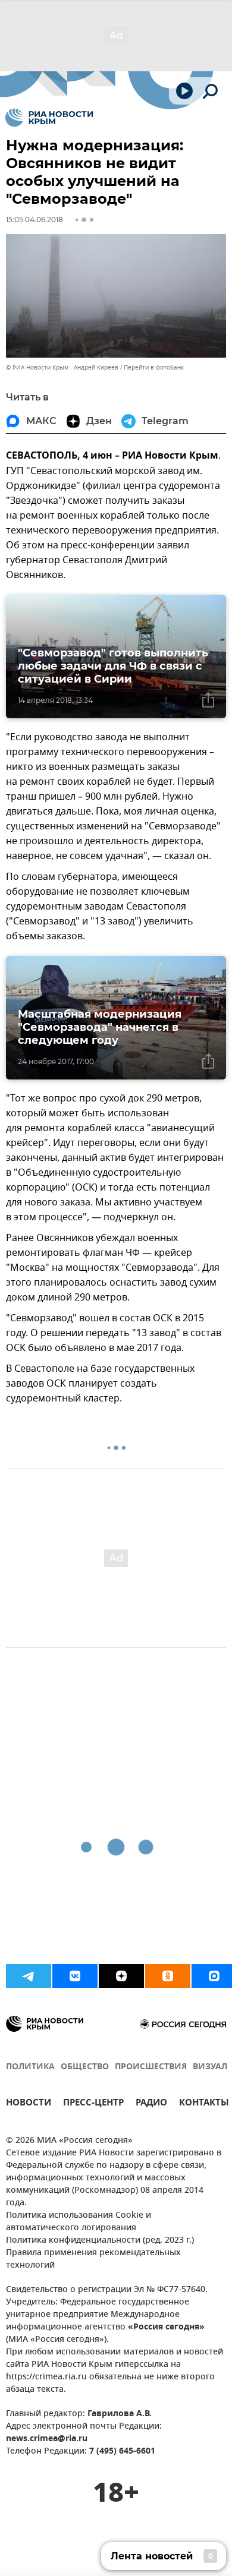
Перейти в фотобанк (154, 367)
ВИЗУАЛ (210, 2067)
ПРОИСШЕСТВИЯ (151, 2067)
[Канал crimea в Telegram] (29, 1976)
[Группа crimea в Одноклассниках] (168, 1976)
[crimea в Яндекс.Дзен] (121, 1976)
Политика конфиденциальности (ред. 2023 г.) (100, 2241)
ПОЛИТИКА (30, 2067)
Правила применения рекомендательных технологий (93, 2259)
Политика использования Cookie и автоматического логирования (79, 2222)
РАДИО (151, 2104)
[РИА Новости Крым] (49, 118)
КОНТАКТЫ (204, 2104)
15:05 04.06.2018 (35, 220)
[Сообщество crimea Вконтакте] (75, 1976)
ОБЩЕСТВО (85, 2067)
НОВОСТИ (29, 2104)
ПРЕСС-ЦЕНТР (93, 2104)
